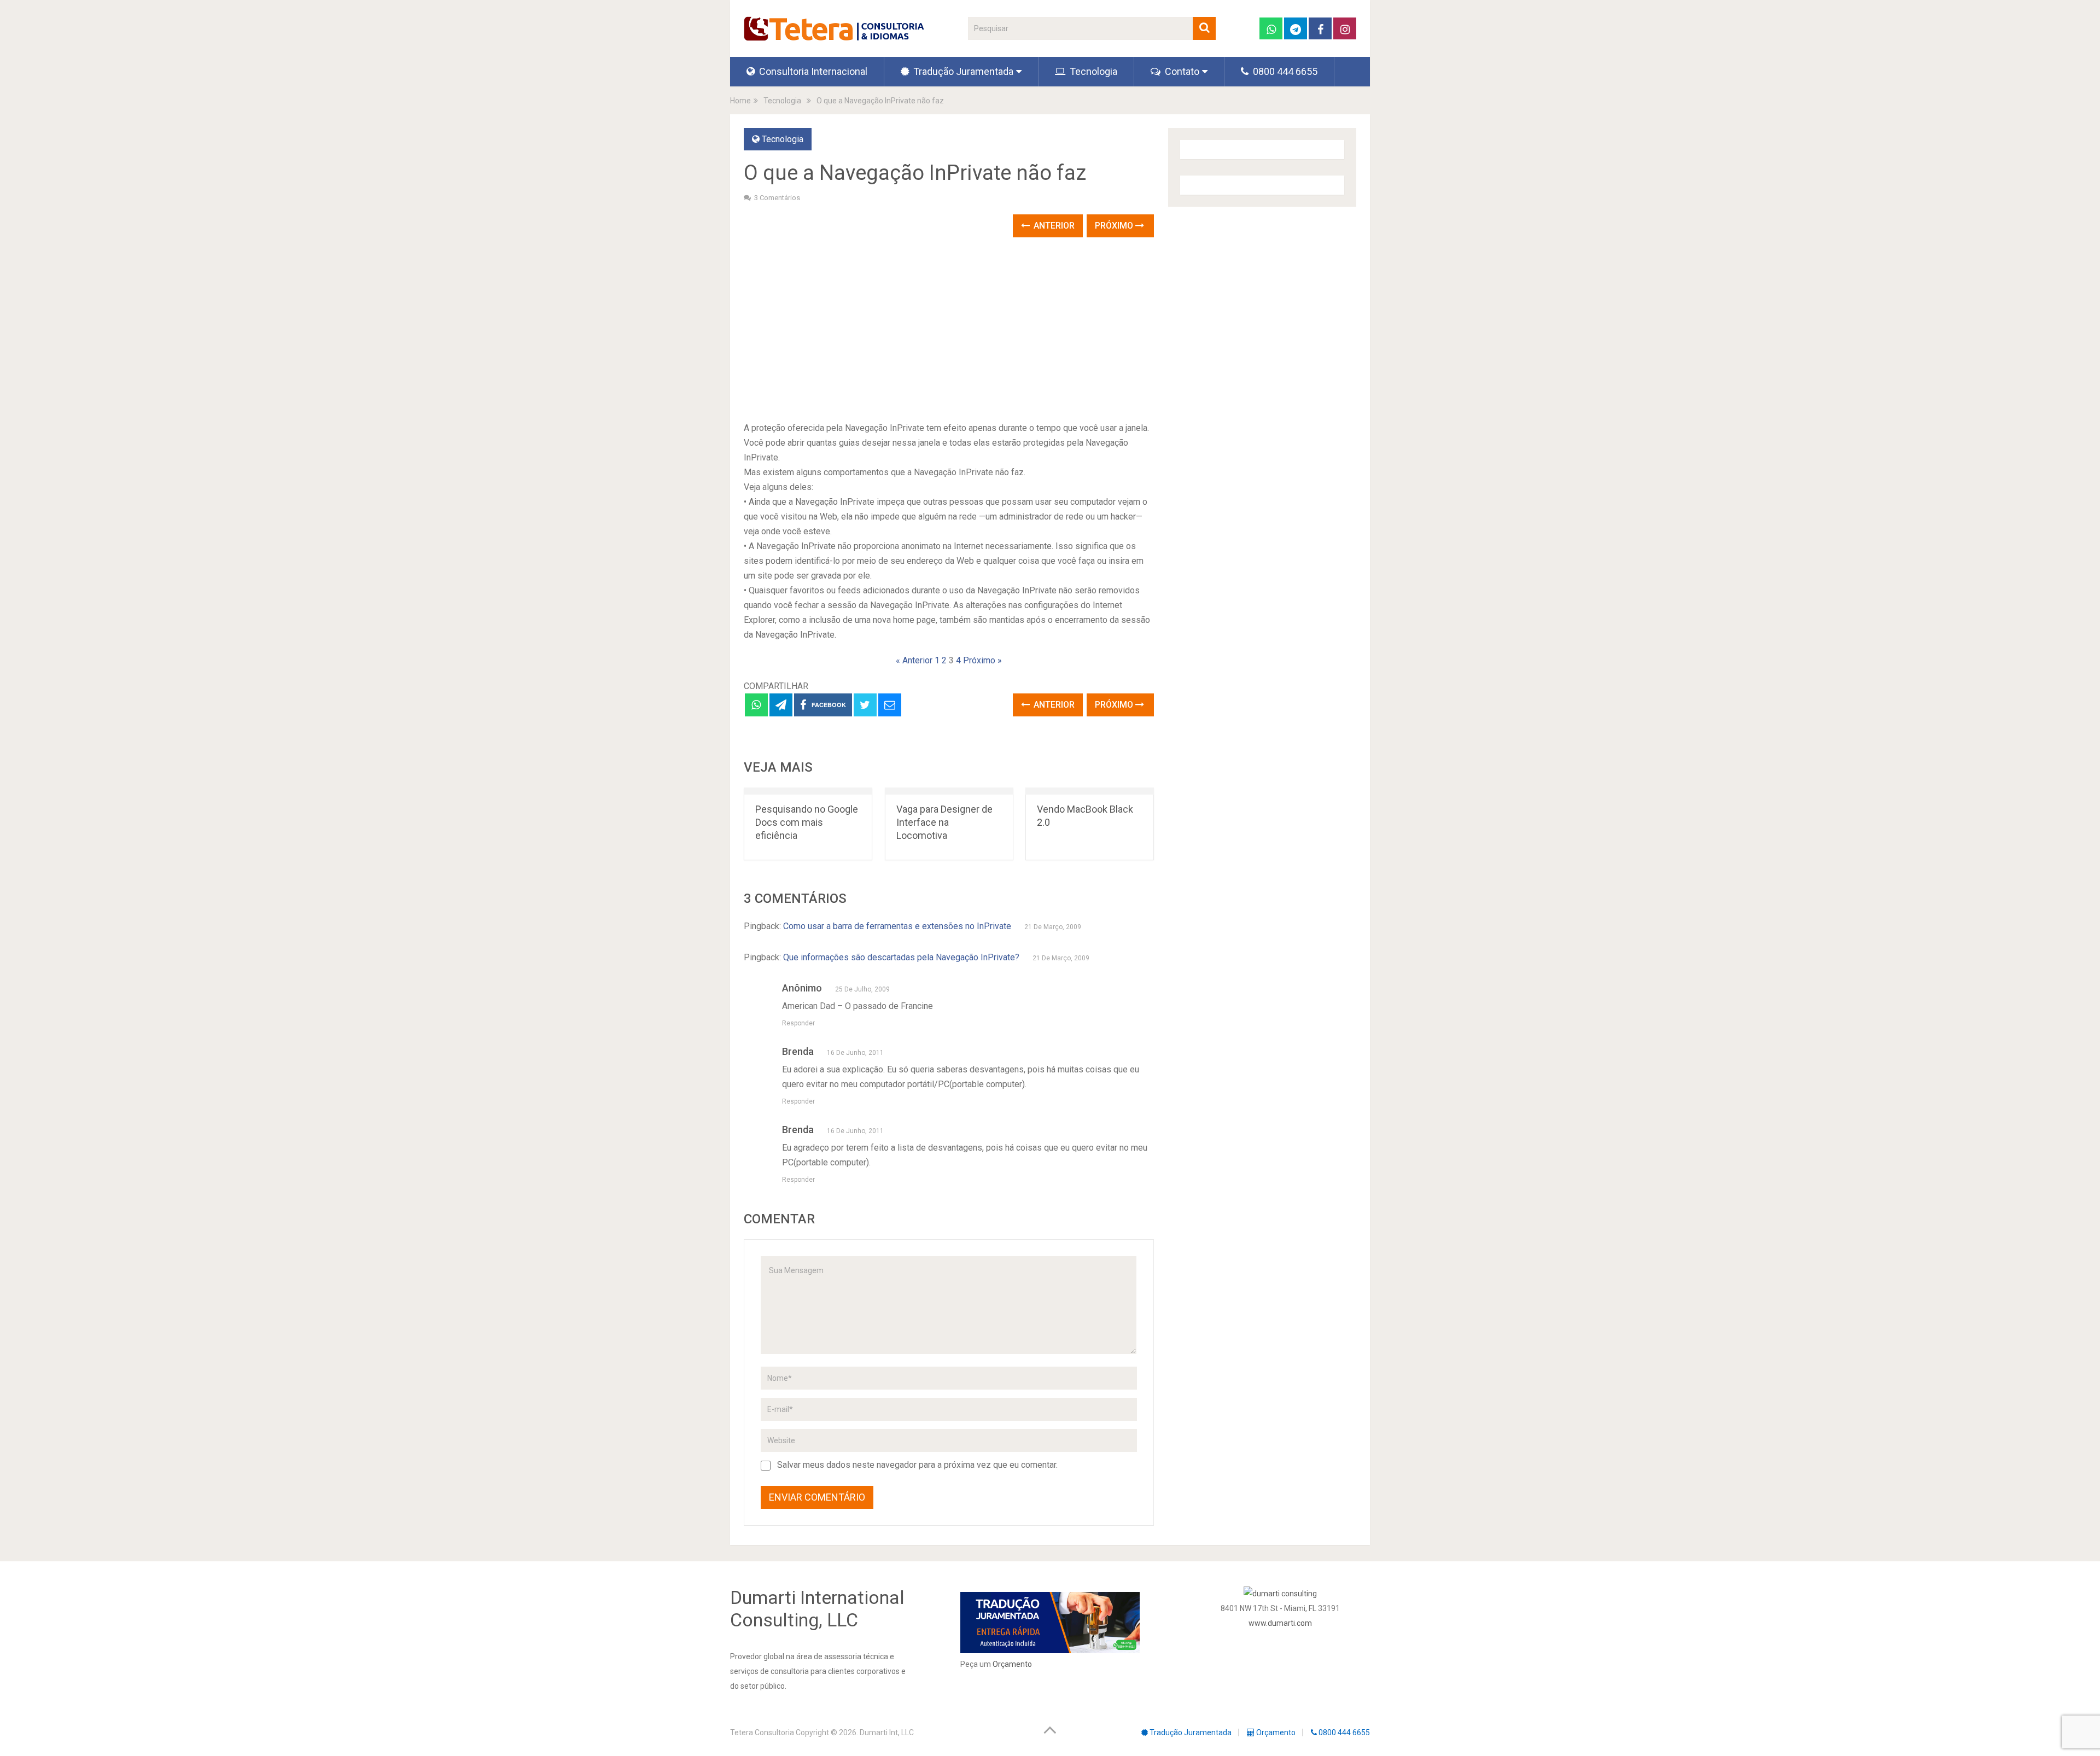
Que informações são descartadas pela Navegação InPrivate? (901, 957)
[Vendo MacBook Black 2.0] (1090, 791)
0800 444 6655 (1284, 71)
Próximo (1115, 226)
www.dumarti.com (1280, 1623)
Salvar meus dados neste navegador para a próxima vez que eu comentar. (917, 1465)
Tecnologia (1092, 71)
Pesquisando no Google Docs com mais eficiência (807, 822)
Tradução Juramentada (962, 71)
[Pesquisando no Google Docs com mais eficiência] (808, 791)
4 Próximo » (979, 660)
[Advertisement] (949, 330)
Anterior (1053, 226)
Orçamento (1012, 1664)
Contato (1181, 71)
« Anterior (914, 660)
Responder (798, 1023)
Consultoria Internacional (812, 71)
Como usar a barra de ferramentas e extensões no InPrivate (897, 926)
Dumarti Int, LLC (887, 1732)
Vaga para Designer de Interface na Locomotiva (944, 822)
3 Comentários (777, 198)
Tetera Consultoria (762, 1732)
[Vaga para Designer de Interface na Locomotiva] (949, 791)
